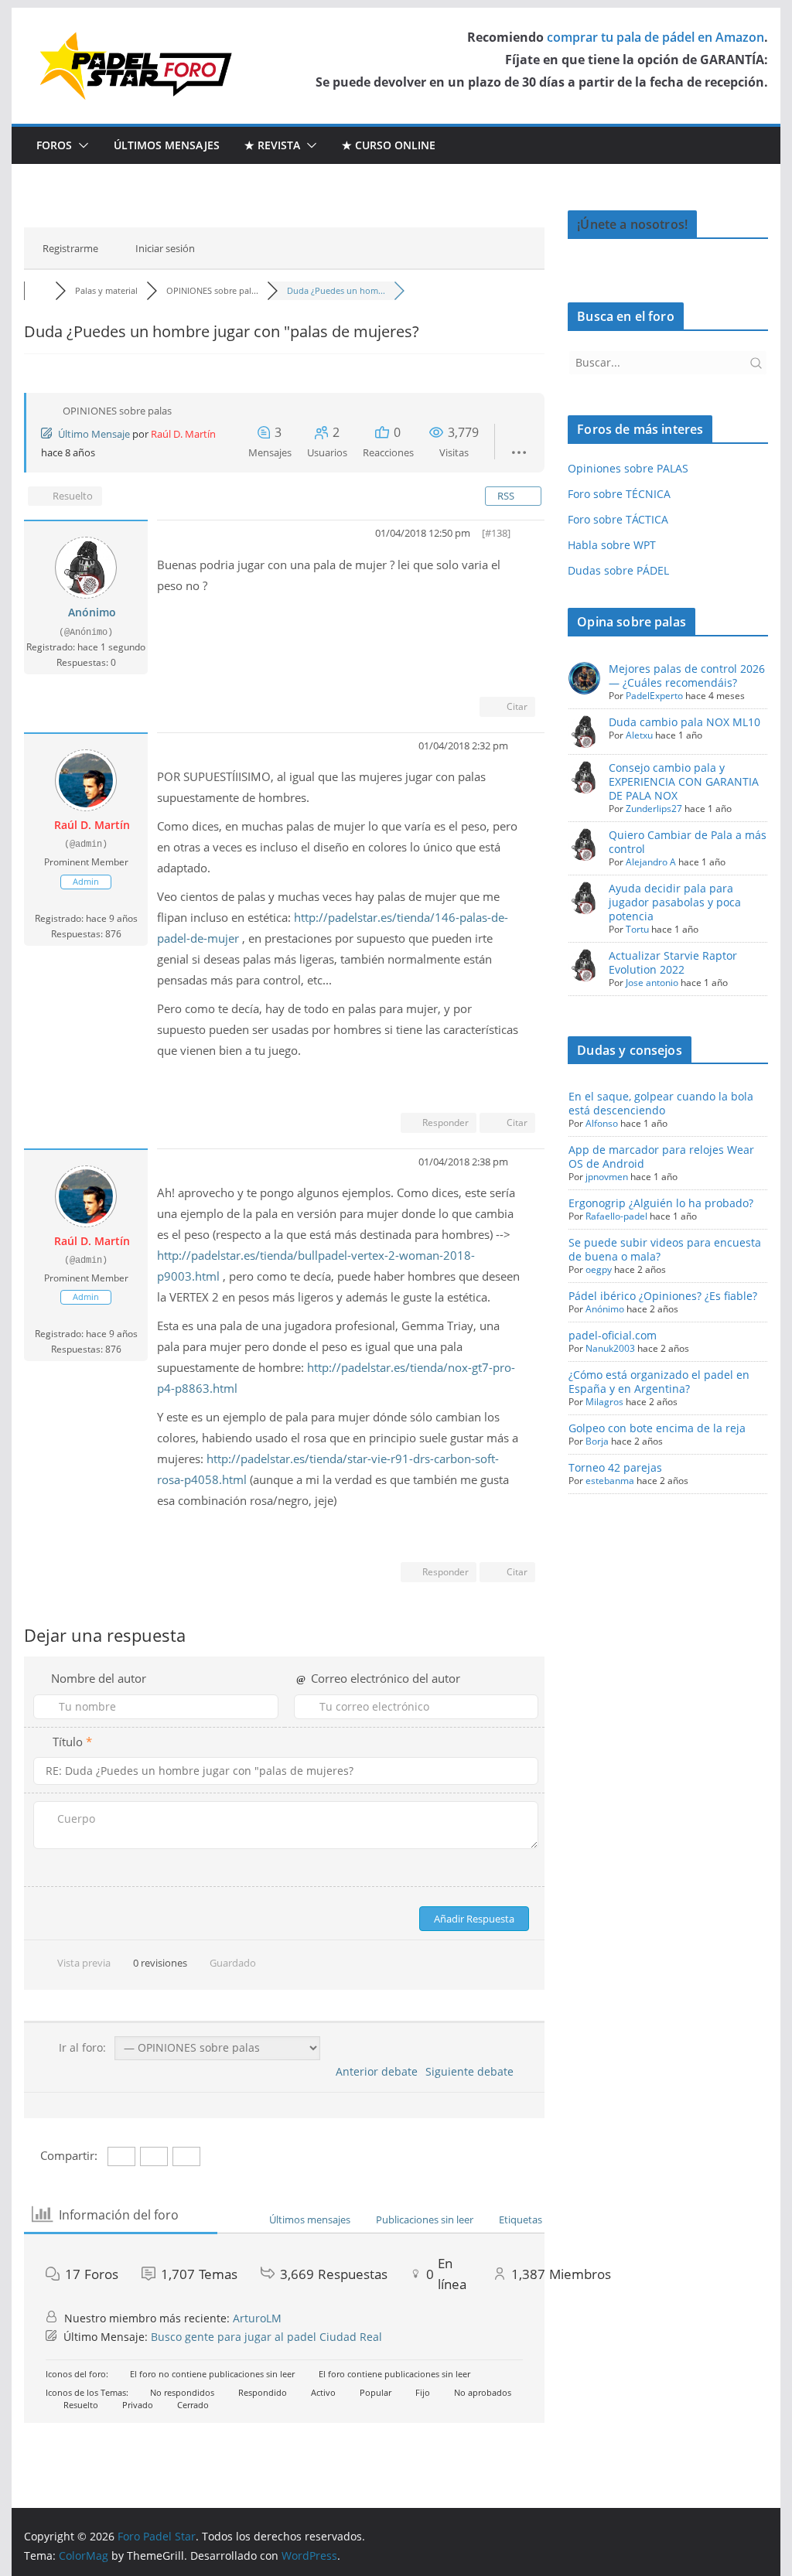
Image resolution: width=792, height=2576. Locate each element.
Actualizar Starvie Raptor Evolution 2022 (673, 962)
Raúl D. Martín (183, 434)
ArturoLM (257, 2318)
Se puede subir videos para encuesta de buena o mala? (665, 1249)
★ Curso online (389, 145)
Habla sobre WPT (612, 545)
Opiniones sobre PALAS (628, 468)
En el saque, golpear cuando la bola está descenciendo (661, 1103)
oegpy (599, 1269)
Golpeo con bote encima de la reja (657, 1428)
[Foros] (39, 290)
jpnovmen (607, 1177)
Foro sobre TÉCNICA (619, 494)
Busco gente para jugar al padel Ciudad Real (266, 2337)
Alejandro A (651, 862)
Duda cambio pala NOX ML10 (684, 722)
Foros (54, 145)
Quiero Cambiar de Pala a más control (688, 842)
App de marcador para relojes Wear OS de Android (661, 1157)
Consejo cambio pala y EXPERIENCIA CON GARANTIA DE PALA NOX (684, 781)
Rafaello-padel (616, 1216)
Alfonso (602, 1123)
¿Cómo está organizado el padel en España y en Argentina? (659, 1382)
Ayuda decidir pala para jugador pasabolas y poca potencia (675, 902)
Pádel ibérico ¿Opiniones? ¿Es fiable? (663, 1296)
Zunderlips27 (654, 809)
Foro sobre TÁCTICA (618, 519)
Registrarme (70, 248)
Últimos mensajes (167, 145)
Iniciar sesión (165, 248)
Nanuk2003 (610, 1348)
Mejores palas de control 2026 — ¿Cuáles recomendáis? (687, 676)
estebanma (610, 1481)
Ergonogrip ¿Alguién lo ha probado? (661, 1203)
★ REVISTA (272, 145)
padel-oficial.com (613, 1335)
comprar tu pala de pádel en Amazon (655, 37)
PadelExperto (654, 696)
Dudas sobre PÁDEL (618, 570)
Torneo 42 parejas (615, 1467)
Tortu (637, 929)
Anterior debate (374, 2071)
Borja (597, 1441)
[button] (80, 145)
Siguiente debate (473, 2071)
